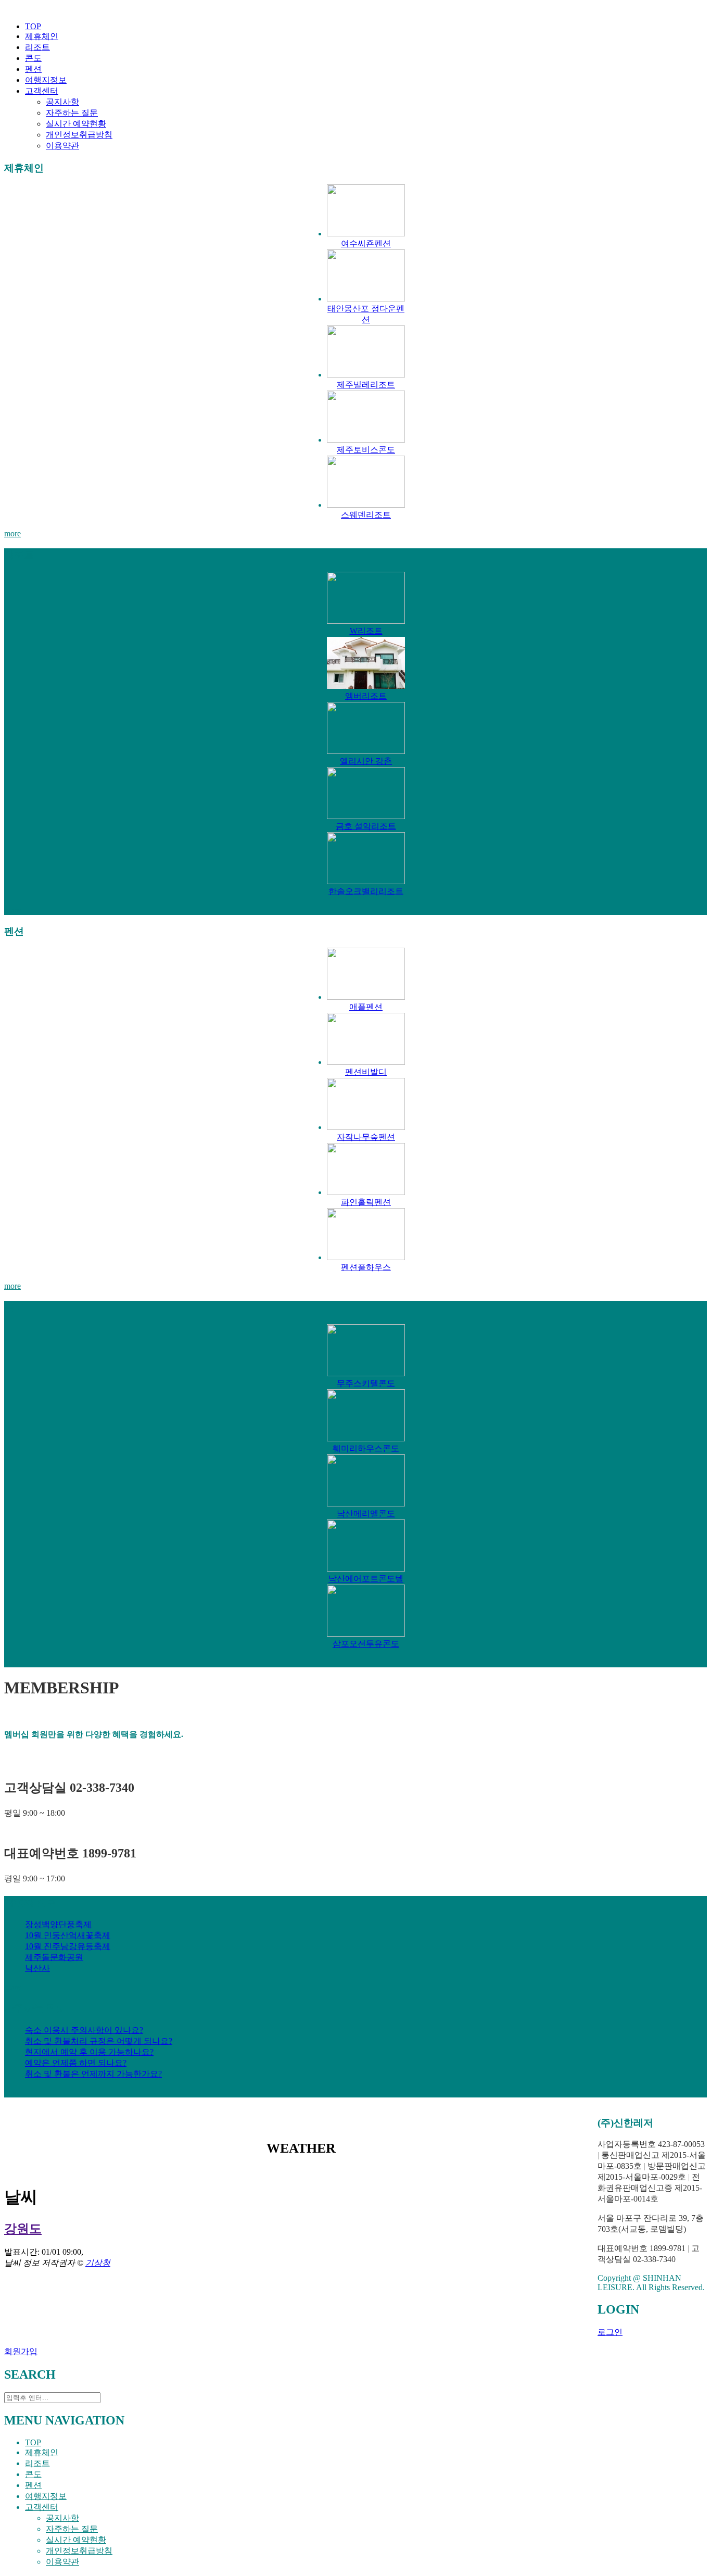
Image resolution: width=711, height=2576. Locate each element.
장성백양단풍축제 (58, 1924)
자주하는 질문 (72, 113)
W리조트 (366, 631)
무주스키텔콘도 (366, 1383)
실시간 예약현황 (76, 124)
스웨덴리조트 (366, 515)
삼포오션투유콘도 (366, 1644)
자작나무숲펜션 (366, 1137)
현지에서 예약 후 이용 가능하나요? (89, 2052)
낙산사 (37, 1968)
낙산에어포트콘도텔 (366, 1579)
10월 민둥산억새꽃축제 (68, 1935)
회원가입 (21, 2351)
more (12, 533)
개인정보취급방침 (79, 135)
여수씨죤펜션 (366, 243)
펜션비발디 (366, 1072)
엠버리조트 (366, 696)
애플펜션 (366, 1007)
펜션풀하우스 (366, 1267)
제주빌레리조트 (366, 385)
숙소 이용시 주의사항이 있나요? (84, 2030)
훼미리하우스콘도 (366, 1448)
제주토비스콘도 (366, 450)
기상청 (98, 2263)
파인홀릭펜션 (366, 1202)
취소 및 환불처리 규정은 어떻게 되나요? (99, 2041)
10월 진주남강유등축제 (68, 1946)
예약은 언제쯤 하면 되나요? (76, 2063)
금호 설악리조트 (366, 826)
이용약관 (62, 146)
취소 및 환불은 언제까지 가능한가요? (93, 2074)
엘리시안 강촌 (366, 761)
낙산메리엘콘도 (366, 1513)
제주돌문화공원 (54, 1957)
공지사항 (62, 102)
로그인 (610, 2332)
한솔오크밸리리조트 (366, 891)
